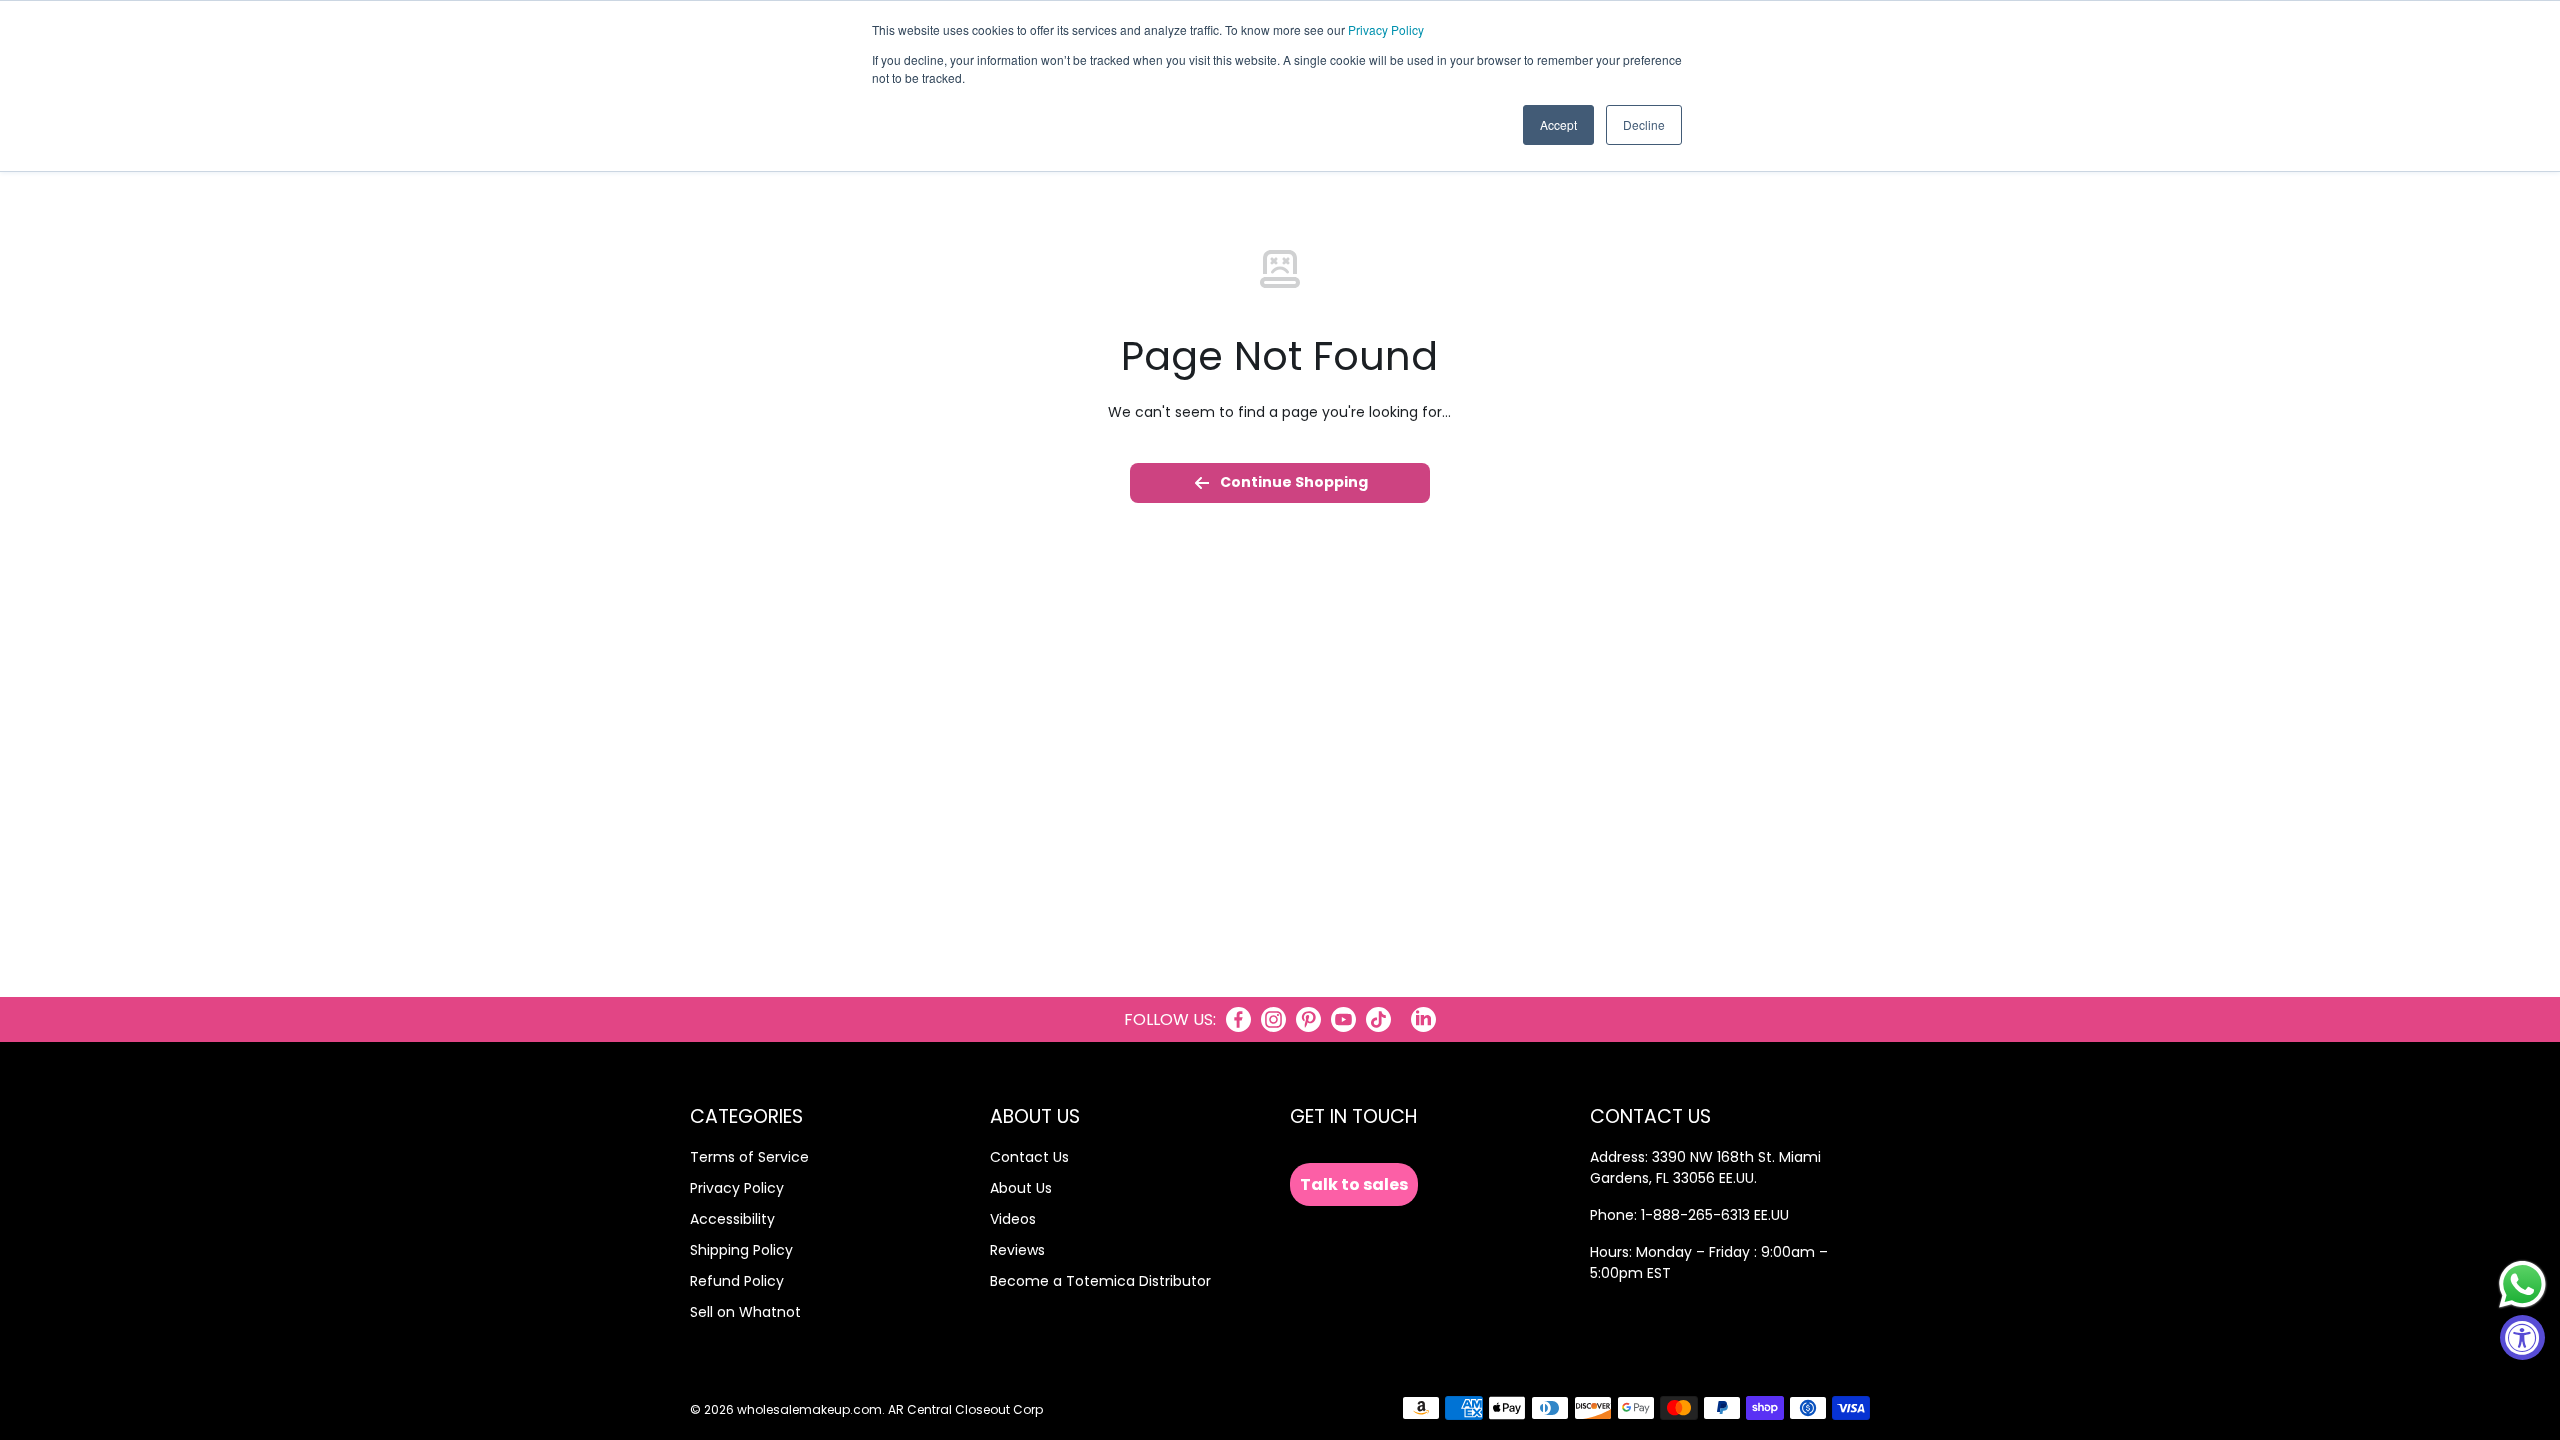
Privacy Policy (1386, 29)
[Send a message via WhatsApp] (2522, 1284)
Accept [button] (1558, 124)
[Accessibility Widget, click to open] (2522, 1337)
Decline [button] (1644, 124)
